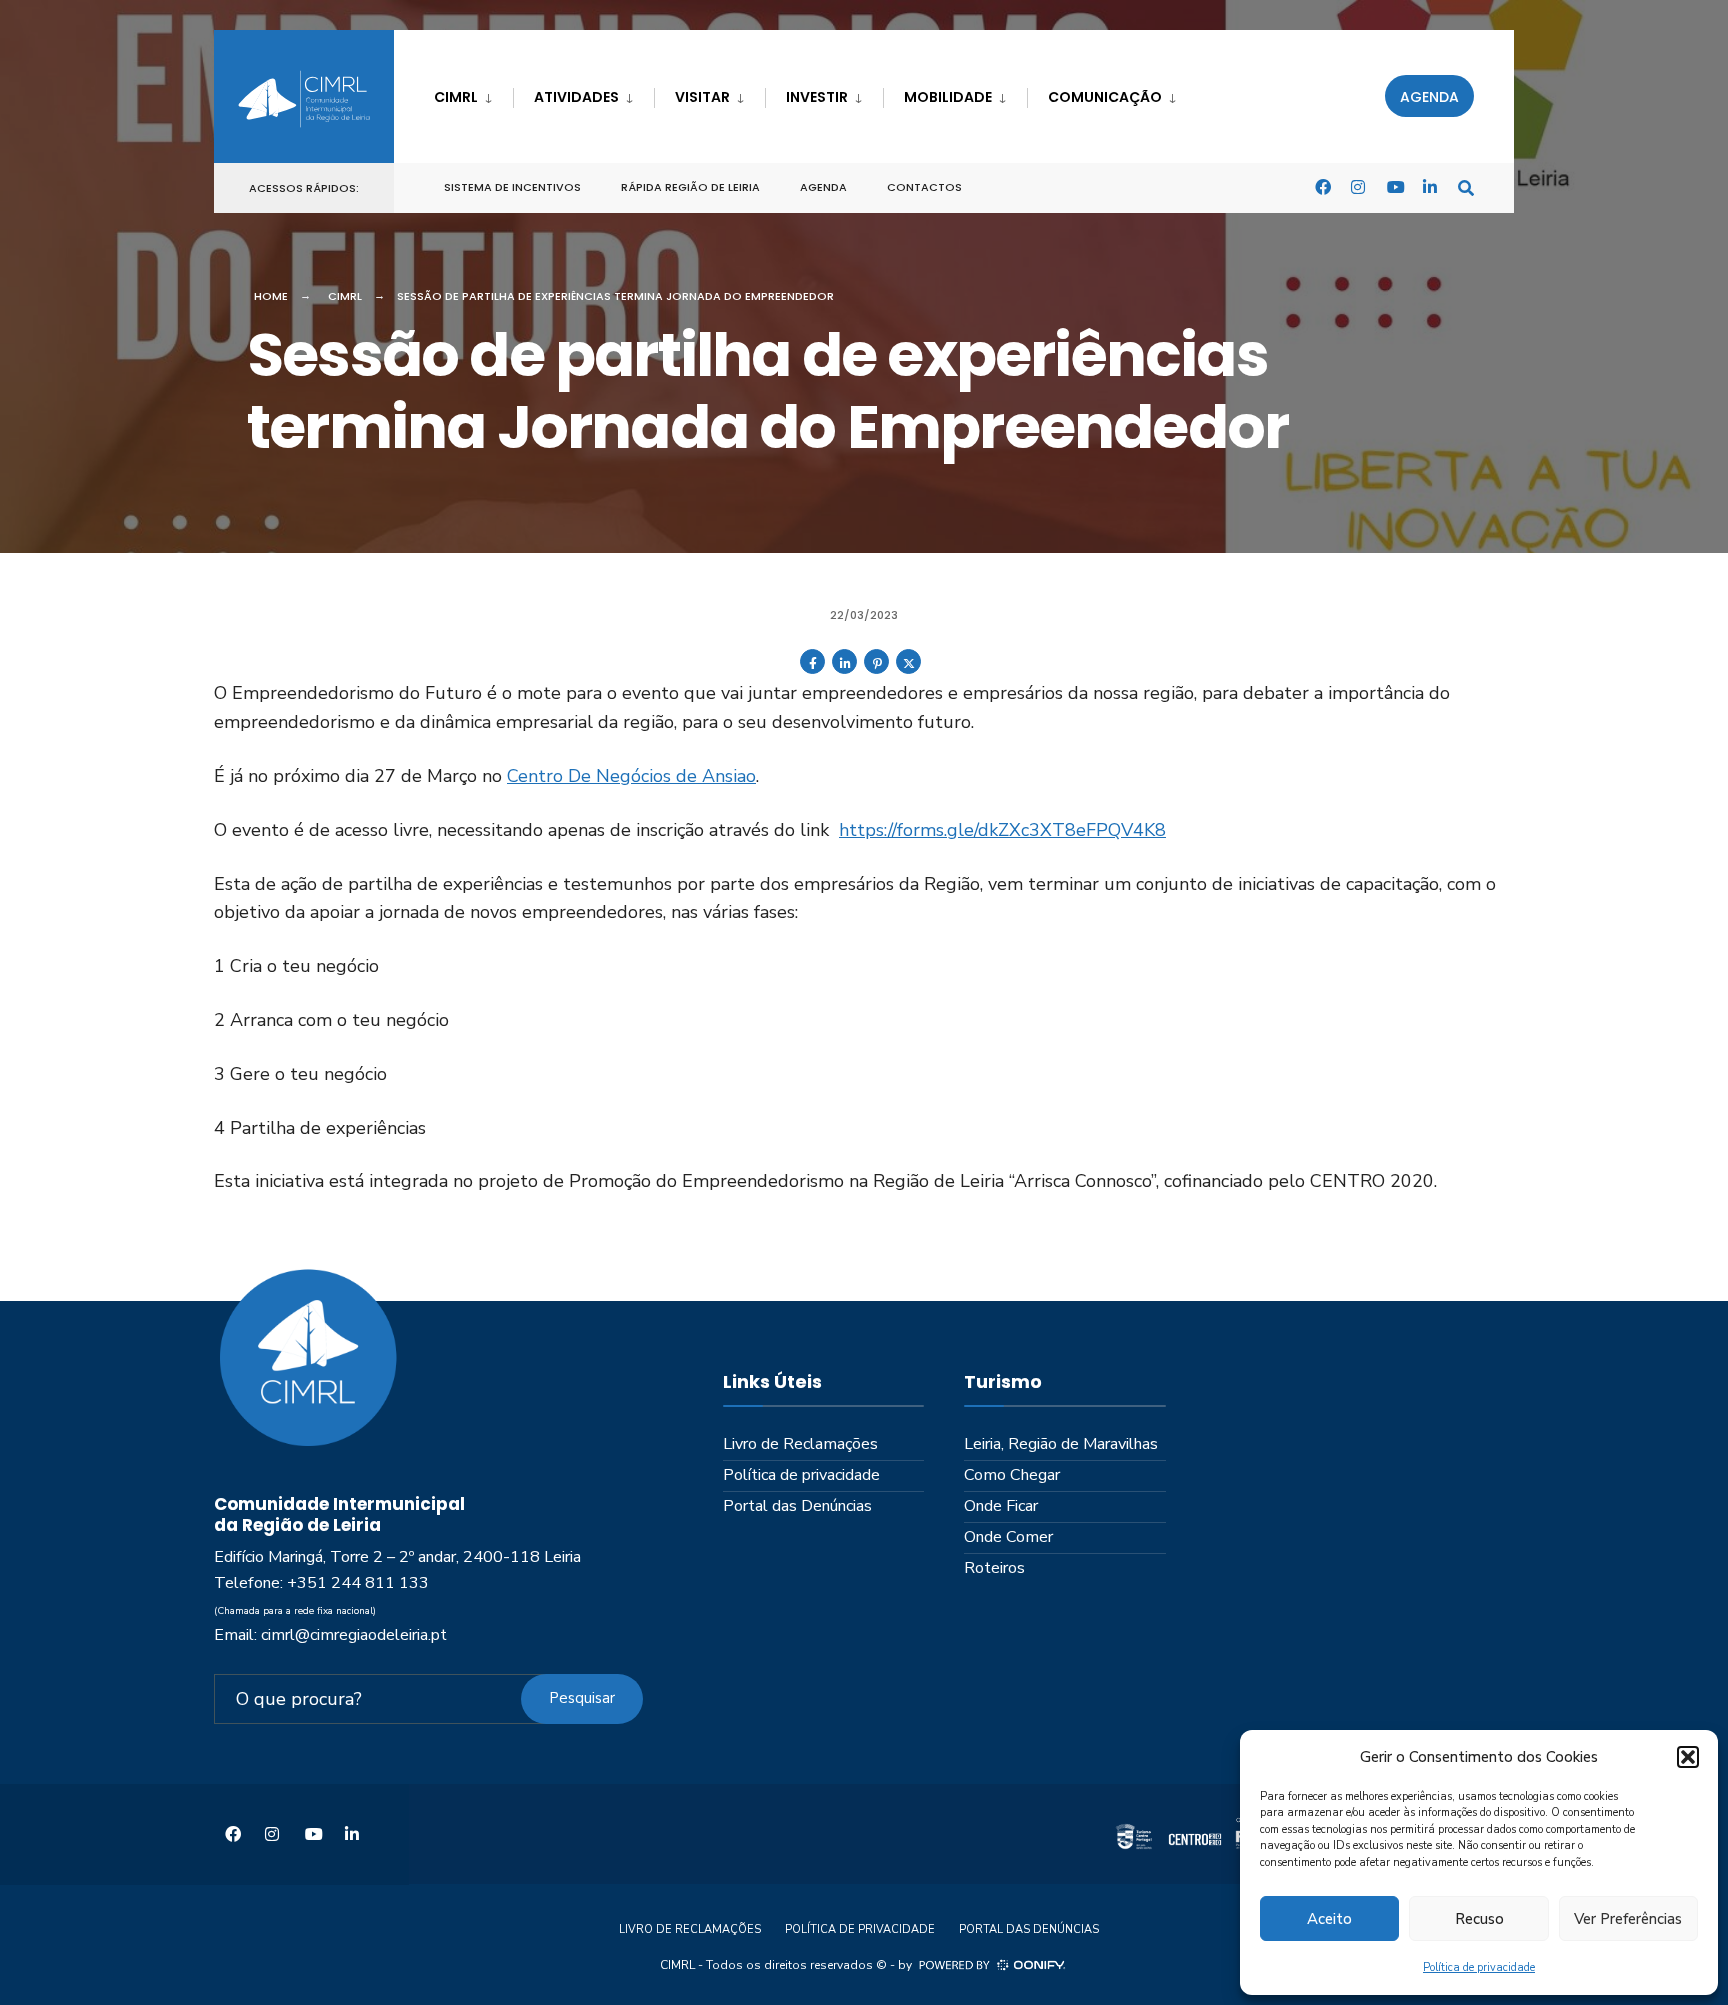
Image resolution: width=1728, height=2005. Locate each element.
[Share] (812, 670)
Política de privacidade (1479, 1967)
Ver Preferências (1628, 1919)
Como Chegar (1012, 1475)
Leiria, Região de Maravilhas (1061, 1444)
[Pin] (876, 670)
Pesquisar (582, 1698)
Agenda (1429, 97)
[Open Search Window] (1466, 186)
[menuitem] (473, 93)
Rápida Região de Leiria (690, 187)
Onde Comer (1008, 1537)
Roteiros (994, 1568)
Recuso (1479, 1919)
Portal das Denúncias (797, 1506)
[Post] (908, 670)
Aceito (1329, 1919)
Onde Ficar (1001, 1506)
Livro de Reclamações (800, 1444)
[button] (1688, 1757)
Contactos (924, 187)
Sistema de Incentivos (512, 187)
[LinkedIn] (1430, 186)
